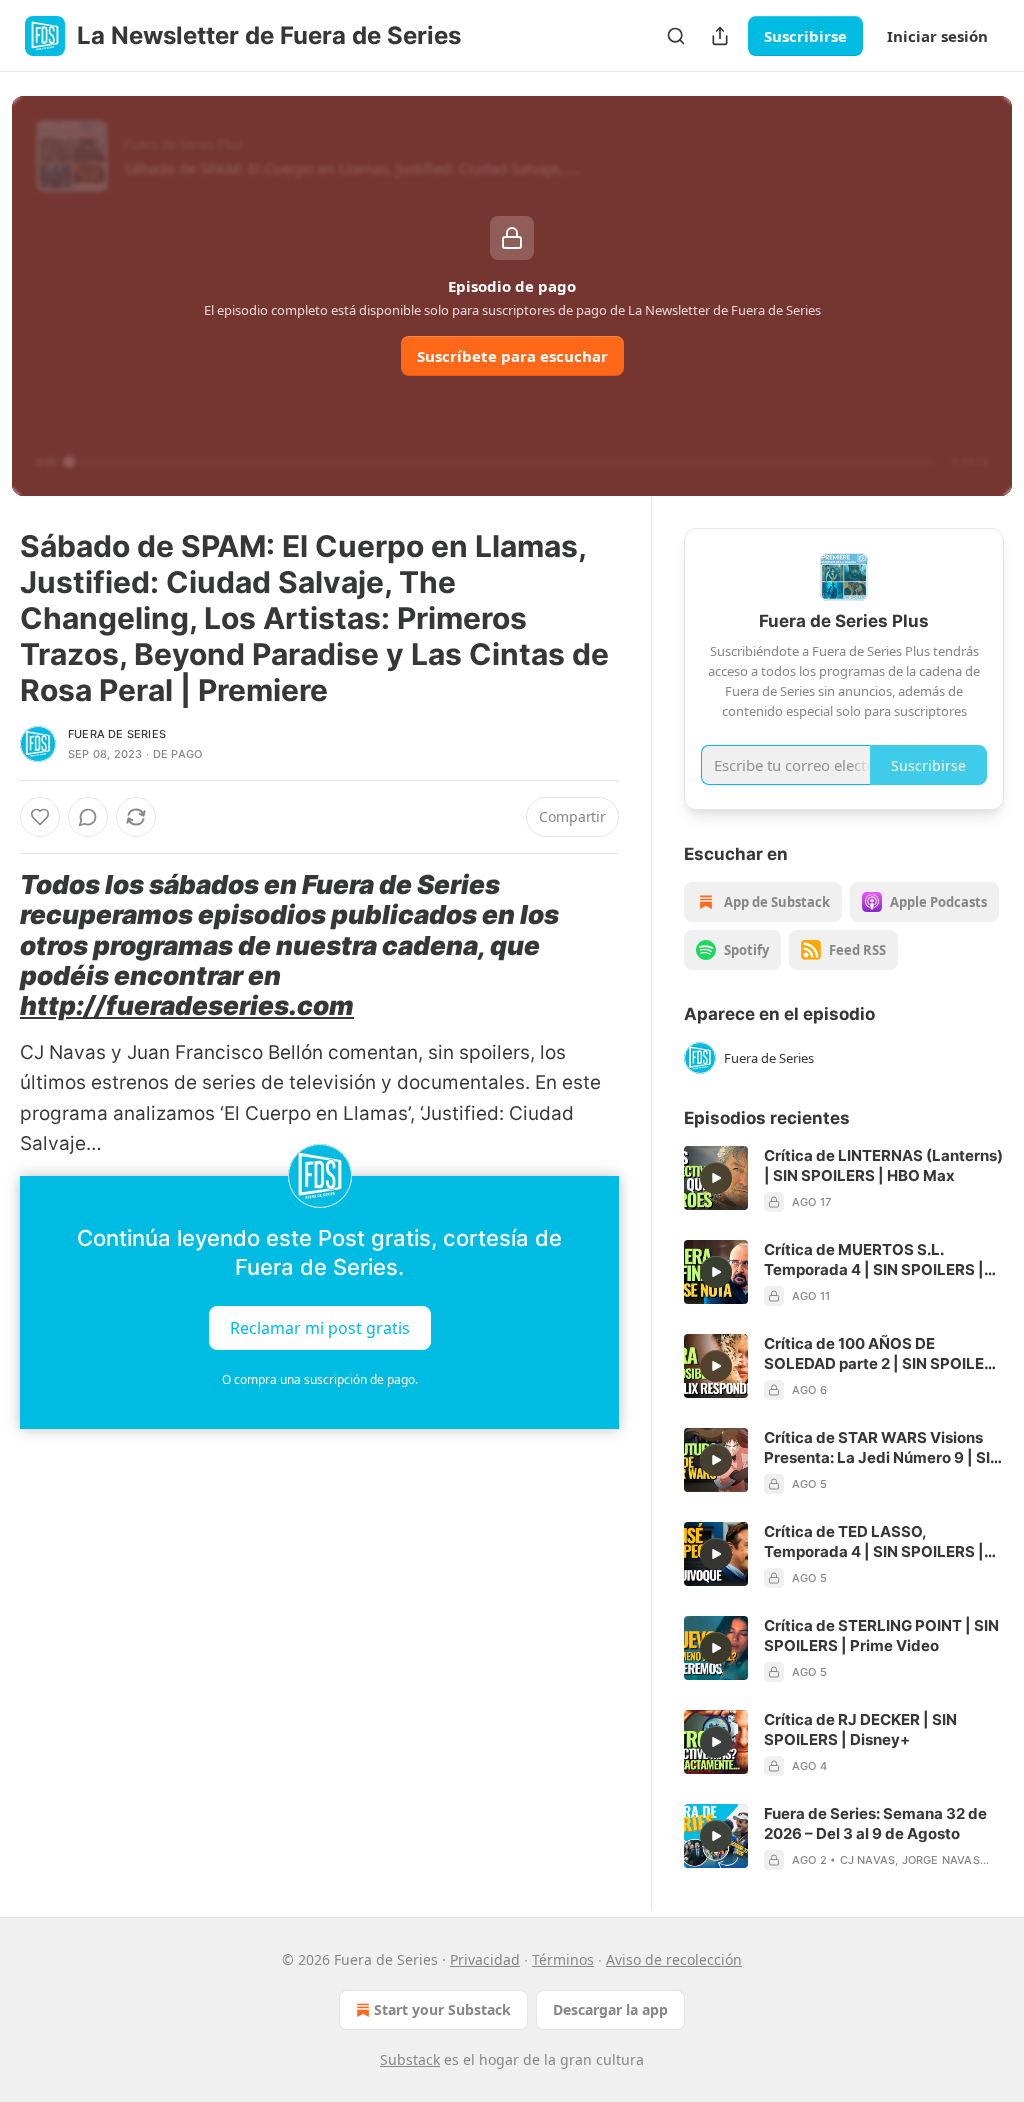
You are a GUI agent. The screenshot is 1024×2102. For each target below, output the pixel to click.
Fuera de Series (117, 734)
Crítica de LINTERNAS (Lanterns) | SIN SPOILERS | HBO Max (883, 1165)
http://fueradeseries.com (187, 1005)
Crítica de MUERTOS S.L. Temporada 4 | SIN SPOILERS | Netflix (874, 1260)
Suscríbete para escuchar (512, 356)
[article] (844, 1179)
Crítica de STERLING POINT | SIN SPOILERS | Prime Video (881, 1635)
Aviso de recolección (674, 1959)
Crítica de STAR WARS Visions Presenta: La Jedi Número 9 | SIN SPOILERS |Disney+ (882, 1448)
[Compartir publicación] (720, 36)
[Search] (676, 36)
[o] (716, 1178)
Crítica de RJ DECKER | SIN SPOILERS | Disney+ (860, 1729)
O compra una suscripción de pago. (320, 1379)
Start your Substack (442, 2009)
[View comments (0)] (88, 817)
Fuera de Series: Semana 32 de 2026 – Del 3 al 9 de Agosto (875, 1823)
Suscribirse (805, 36)
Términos (563, 1959)
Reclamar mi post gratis (320, 1327)
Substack (410, 2059)
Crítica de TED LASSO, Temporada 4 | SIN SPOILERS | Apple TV (874, 1542)
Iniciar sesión (937, 36)
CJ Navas (868, 1860)
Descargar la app (610, 2009)
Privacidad (485, 1959)
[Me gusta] (40, 817)
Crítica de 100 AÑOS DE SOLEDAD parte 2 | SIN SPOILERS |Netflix (884, 1354)
